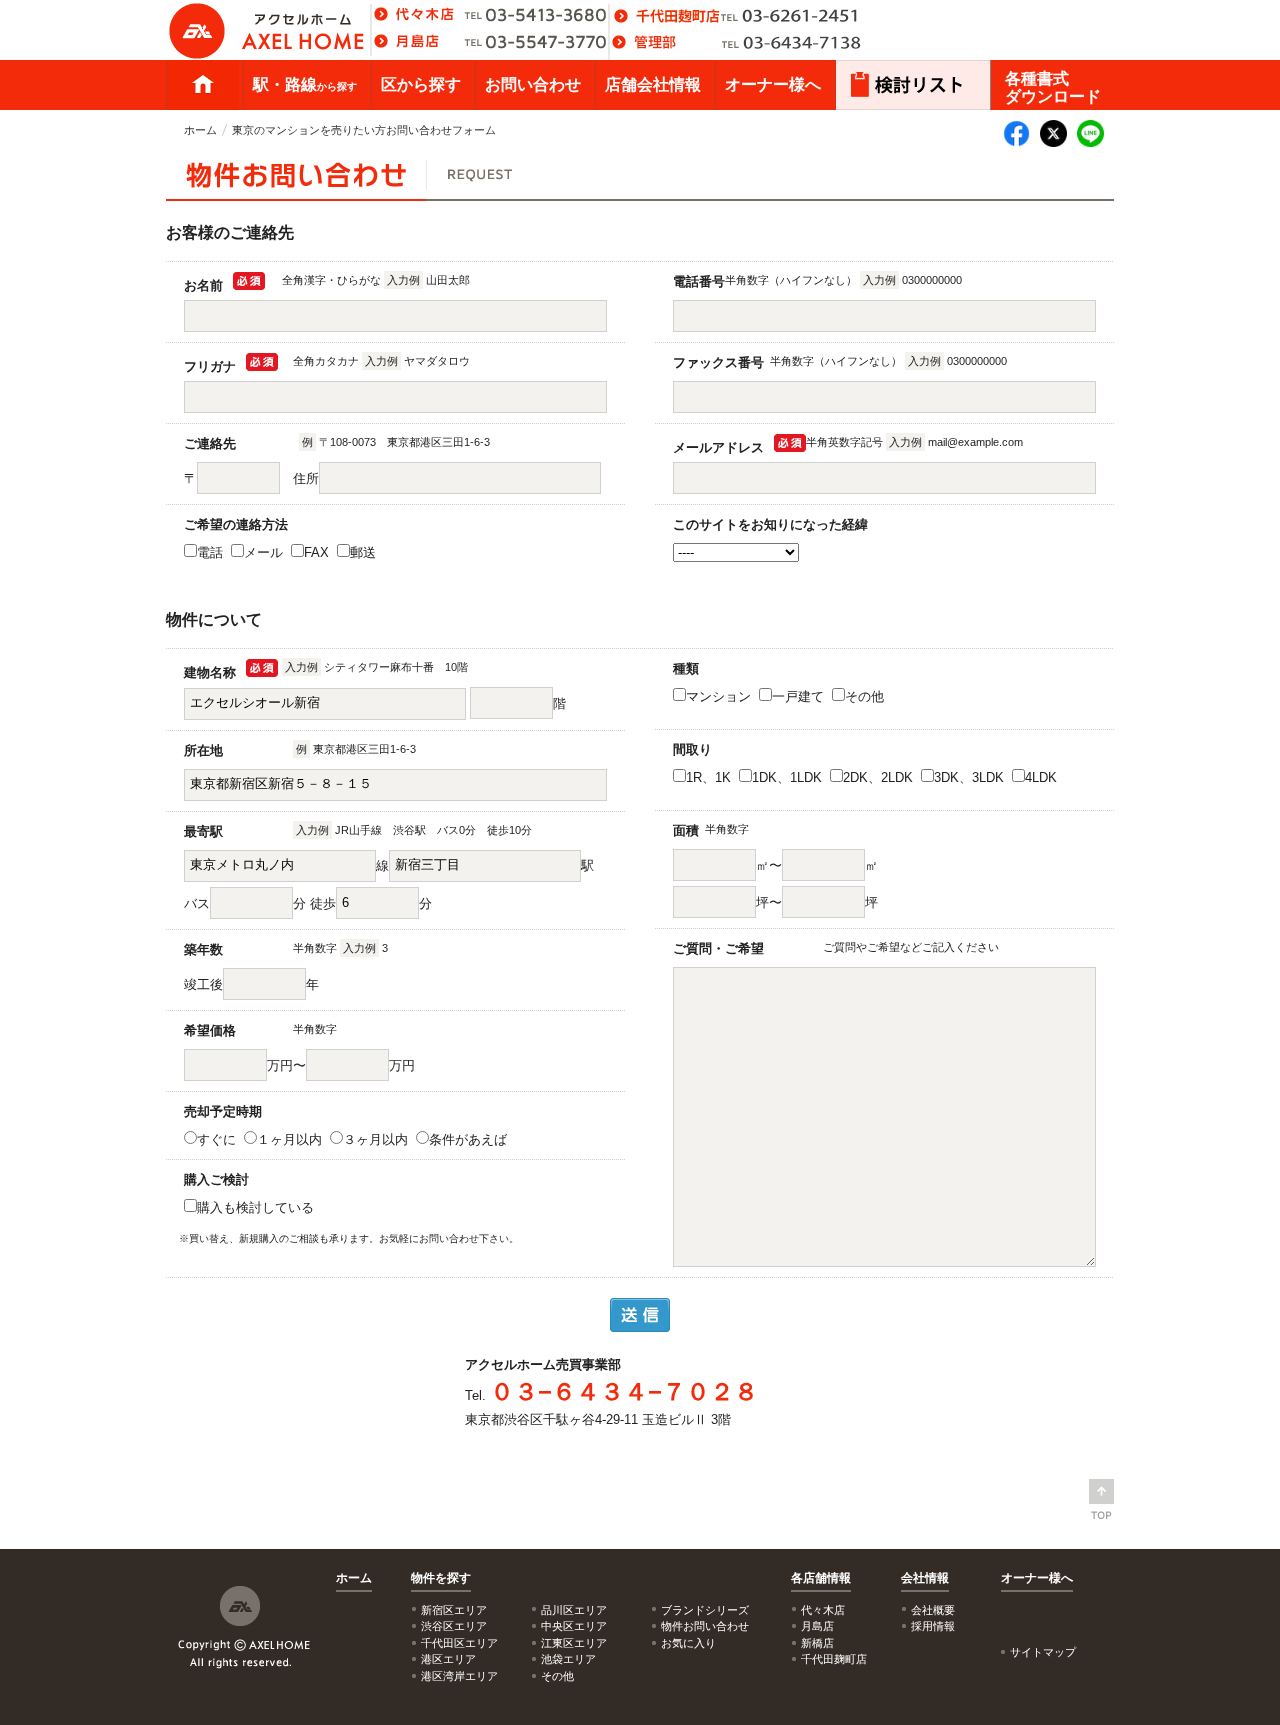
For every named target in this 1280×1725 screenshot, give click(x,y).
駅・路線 (305, 84)
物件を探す (441, 1578)
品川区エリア (574, 1610)
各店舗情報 (821, 1578)
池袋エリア (568, 1659)
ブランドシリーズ (705, 1610)
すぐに (218, 1139)
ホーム (203, 85)
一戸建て (800, 696)
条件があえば (470, 1139)
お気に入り (688, 1643)
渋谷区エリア (454, 1626)
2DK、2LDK (880, 777)
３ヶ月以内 (377, 1139)
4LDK (1043, 777)
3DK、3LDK (971, 777)
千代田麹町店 (834, 1659)
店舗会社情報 (653, 84)
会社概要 (933, 1610)
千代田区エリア (459, 1643)
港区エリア (448, 1659)
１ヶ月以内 (291, 1139)
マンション (720, 696)
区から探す (421, 84)
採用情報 (933, 1626)
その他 (866, 696)
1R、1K (710, 777)
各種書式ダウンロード (1053, 87)
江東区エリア (574, 1643)
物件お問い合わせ (705, 1626)
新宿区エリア (454, 1610)
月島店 (817, 1626)
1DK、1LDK (789, 777)
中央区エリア (574, 1626)
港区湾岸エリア (459, 1676)
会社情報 (925, 1578)
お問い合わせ (533, 84)
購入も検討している (257, 1207)
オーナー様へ (773, 84)
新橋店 (817, 1643)
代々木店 (823, 1610)
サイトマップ (1043, 1652)
